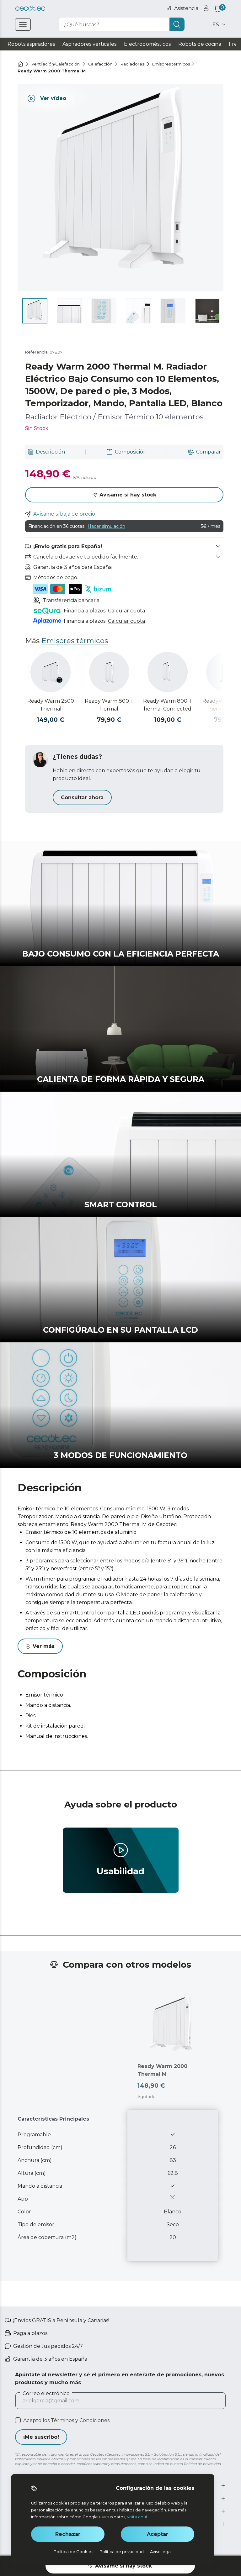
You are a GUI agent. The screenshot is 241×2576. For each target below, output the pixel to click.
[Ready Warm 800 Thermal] (109, 672)
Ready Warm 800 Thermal (109, 705)
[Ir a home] (20, 64)
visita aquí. (137, 2517)
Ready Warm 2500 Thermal (51, 705)
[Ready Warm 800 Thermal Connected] (168, 672)
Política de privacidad (122, 2552)
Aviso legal (161, 2552)
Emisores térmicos (75, 641)
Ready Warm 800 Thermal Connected (168, 705)
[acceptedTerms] (18, 2420)
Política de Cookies (73, 2552)
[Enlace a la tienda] (30, 8)
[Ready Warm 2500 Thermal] (51, 672)
